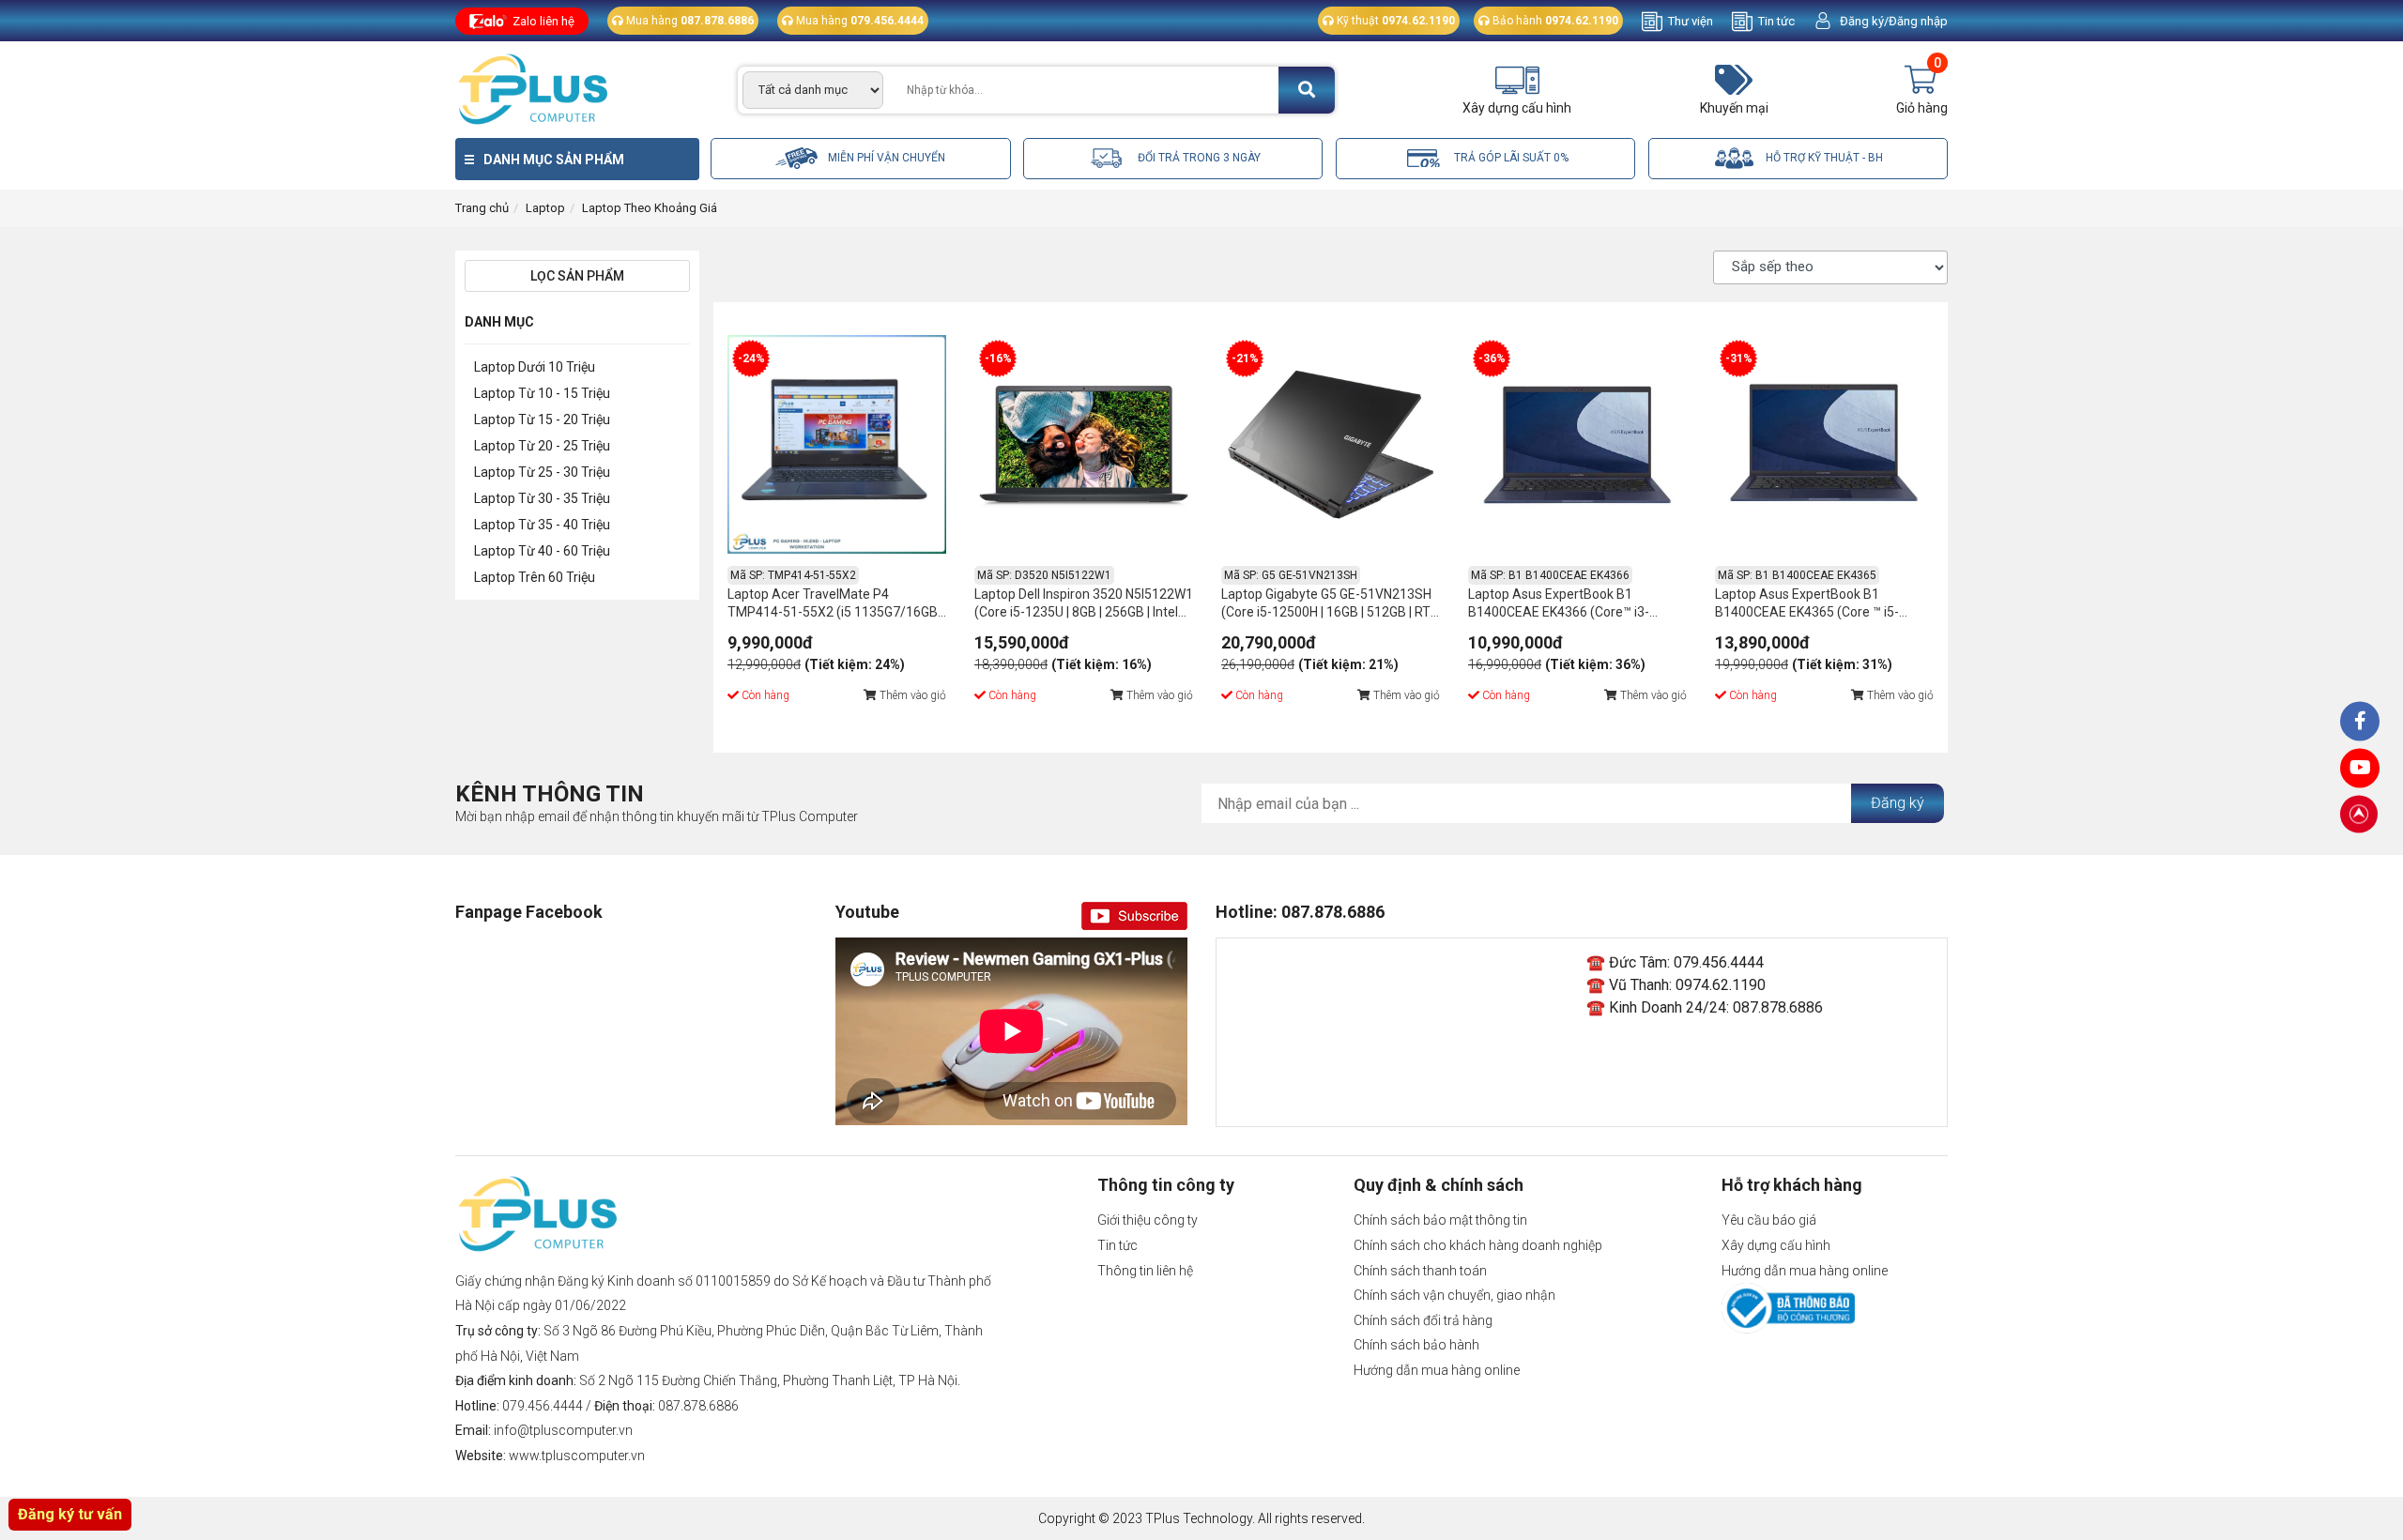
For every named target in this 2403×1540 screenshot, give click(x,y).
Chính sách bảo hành (1416, 1345)
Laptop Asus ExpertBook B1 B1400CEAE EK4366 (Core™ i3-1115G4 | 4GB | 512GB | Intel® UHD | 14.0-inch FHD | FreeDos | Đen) (1571, 606)
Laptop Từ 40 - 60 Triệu (542, 551)
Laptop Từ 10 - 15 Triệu (542, 393)
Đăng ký (1898, 803)
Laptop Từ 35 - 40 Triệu (542, 525)
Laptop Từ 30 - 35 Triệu (542, 498)
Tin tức (1776, 21)
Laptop (545, 208)
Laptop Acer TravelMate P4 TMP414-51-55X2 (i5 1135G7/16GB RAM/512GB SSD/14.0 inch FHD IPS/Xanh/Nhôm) (833, 606)
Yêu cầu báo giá (1769, 1220)
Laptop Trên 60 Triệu (535, 577)
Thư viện (1691, 21)
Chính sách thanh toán (1420, 1271)
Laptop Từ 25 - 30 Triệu (542, 472)
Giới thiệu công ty (1148, 1220)
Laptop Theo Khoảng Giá (650, 208)
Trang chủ (482, 208)
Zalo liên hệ (543, 21)
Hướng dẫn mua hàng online (1437, 1370)
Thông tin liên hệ (1145, 1271)
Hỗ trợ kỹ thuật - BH (1823, 158)
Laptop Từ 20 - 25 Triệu (542, 446)
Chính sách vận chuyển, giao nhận (1454, 1295)
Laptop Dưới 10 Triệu (535, 367)
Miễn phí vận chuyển (885, 158)
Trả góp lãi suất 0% (1510, 158)
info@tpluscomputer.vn (563, 1430)
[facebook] (2360, 768)
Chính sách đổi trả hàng (1423, 1320)
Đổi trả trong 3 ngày (1198, 158)
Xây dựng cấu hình (1776, 1245)
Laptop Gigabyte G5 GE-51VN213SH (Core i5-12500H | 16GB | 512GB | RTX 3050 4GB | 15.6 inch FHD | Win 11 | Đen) (1330, 606)
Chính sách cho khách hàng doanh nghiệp (1478, 1245)
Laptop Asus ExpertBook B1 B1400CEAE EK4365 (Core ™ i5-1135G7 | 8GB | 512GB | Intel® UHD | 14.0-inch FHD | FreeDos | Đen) (1818, 606)
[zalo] (2360, 721)
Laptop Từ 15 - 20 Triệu (542, 419)
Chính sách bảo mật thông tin (1440, 1220)
